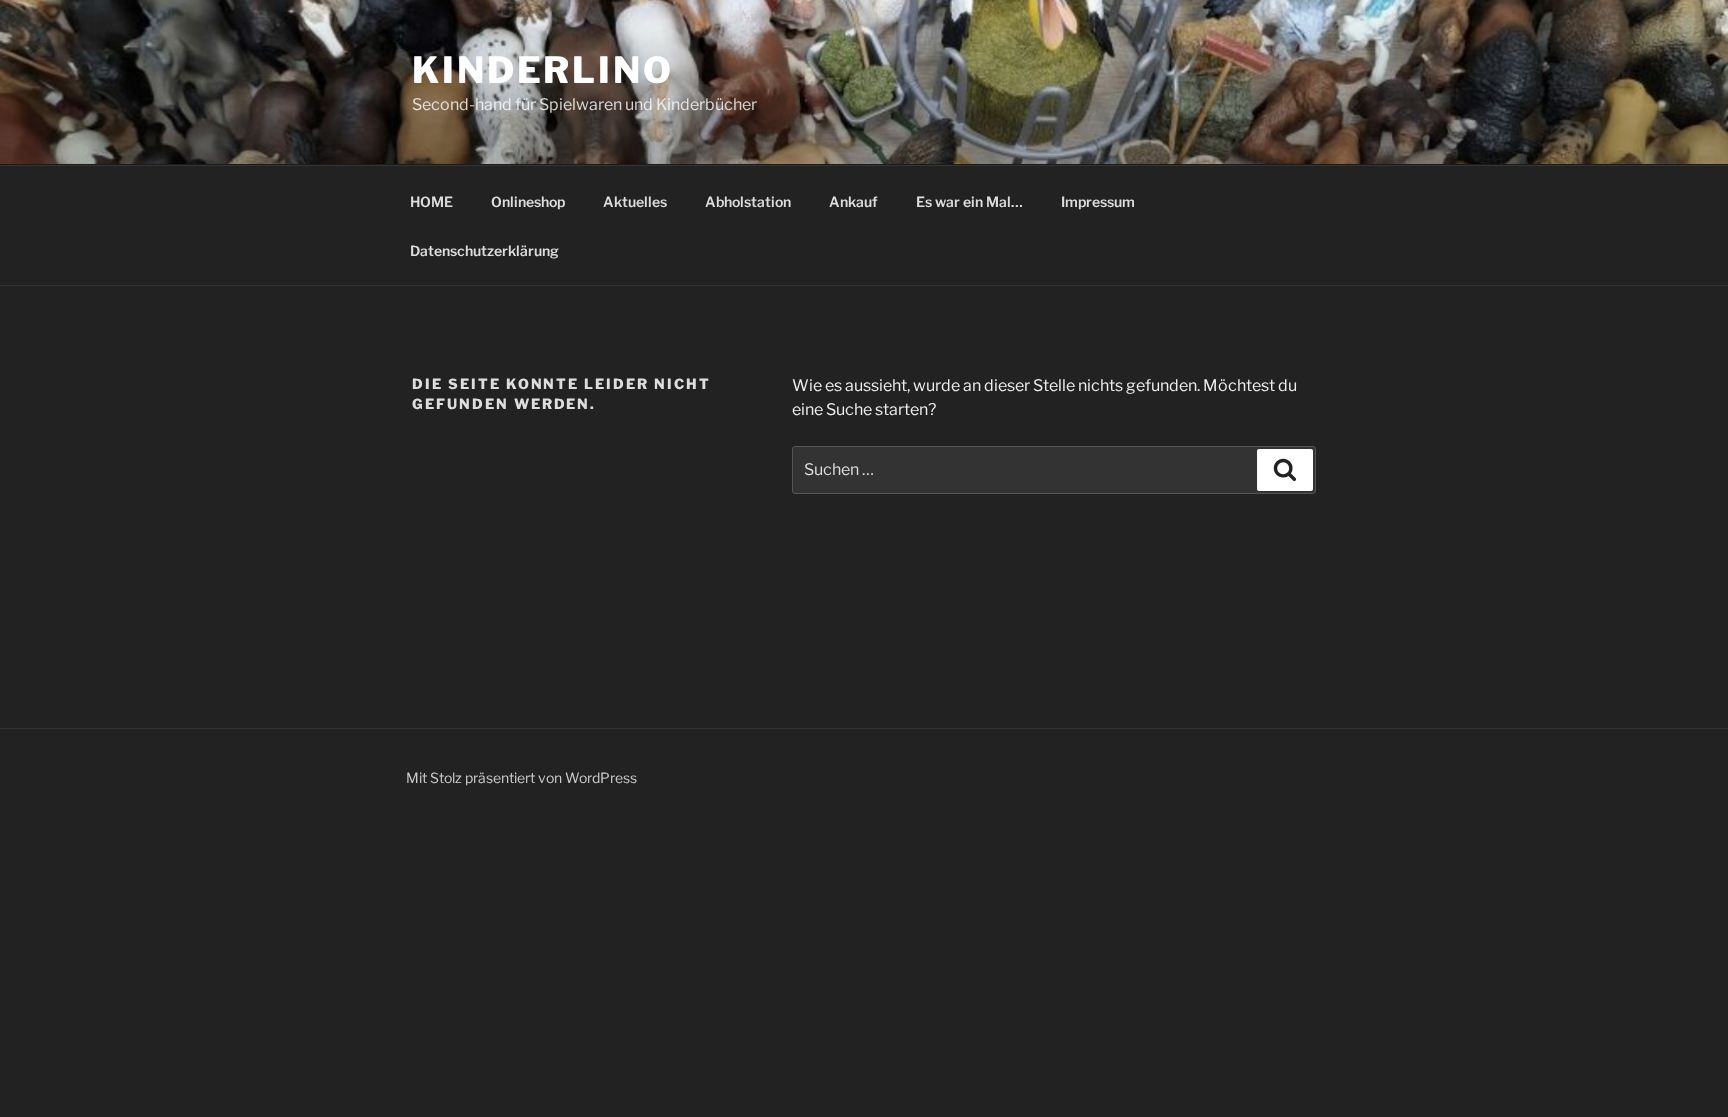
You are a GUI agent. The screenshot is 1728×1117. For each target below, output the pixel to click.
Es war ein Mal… (969, 201)
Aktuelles (635, 201)
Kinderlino (543, 70)
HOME (431, 201)
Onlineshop (528, 201)
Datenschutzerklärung (484, 250)
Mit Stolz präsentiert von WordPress (521, 777)
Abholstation (748, 201)
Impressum (1098, 201)
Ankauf (853, 201)
